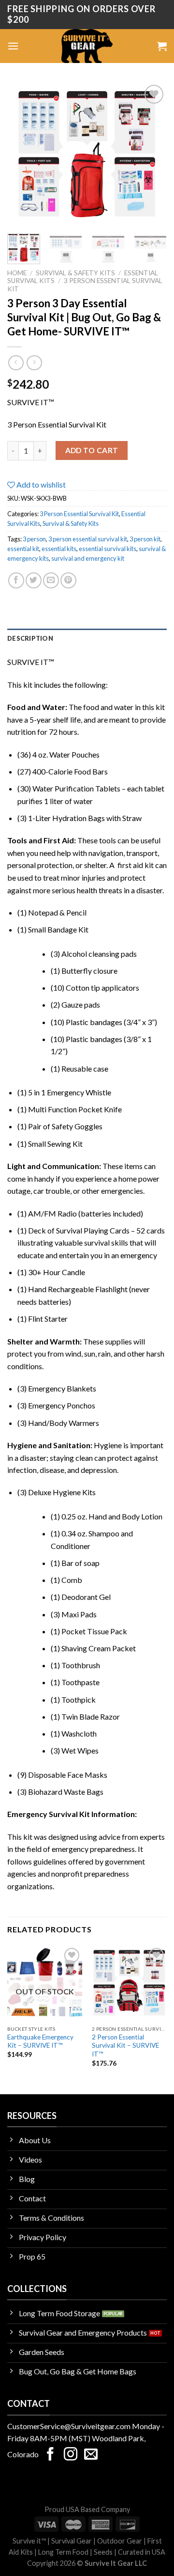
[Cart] (162, 46)
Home (17, 273)
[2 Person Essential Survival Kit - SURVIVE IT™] (129, 1983)
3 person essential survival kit (88, 539)
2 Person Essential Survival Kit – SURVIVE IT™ (125, 2046)
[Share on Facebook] (16, 580)
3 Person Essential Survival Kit (79, 514)
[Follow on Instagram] (71, 2455)
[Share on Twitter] (34, 580)
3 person (34, 539)
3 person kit (145, 539)
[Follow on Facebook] (50, 2455)
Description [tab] (30, 638)
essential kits (59, 549)
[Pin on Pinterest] (68, 580)
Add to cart (92, 450)
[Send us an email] (91, 2455)
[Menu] (13, 46)
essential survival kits (108, 549)
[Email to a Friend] (51, 580)
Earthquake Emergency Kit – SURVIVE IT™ (40, 2041)
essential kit (23, 549)
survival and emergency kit (88, 558)
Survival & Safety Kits (75, 273)
